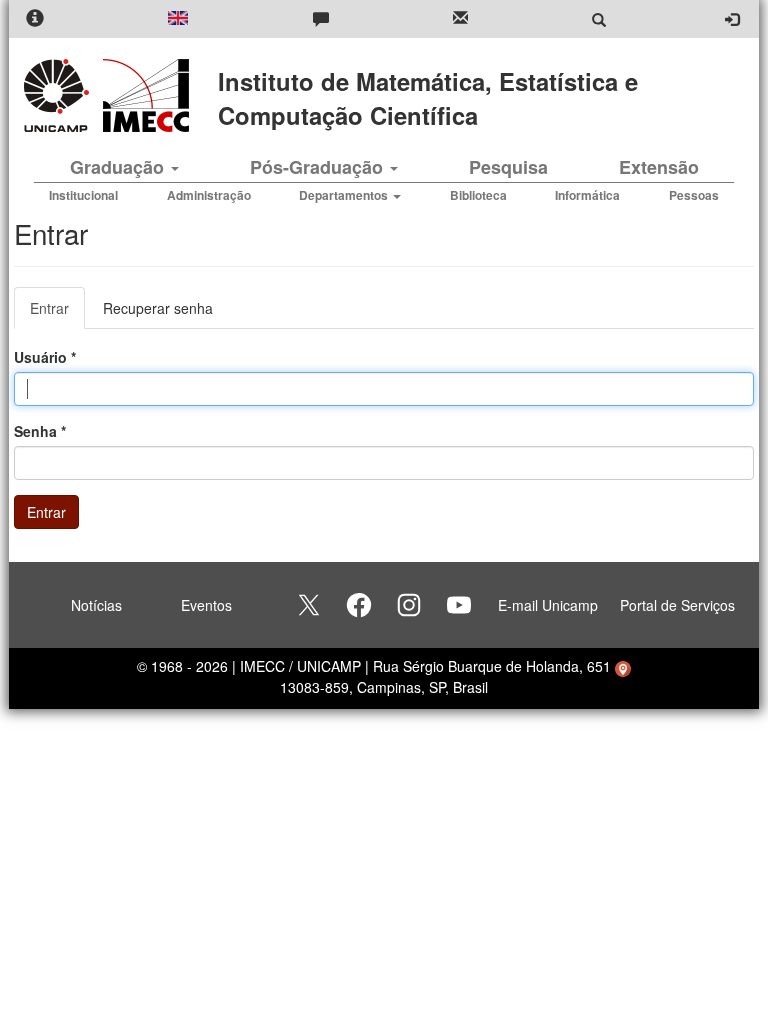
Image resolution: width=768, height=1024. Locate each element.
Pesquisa (508, 167)
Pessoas (694, 195)
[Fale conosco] (321, 19)
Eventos (206, 605)
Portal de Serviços (677, 605)
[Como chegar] (623, 666)
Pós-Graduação (319, 167)
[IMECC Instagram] (409, 605)
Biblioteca (478, 195)
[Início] (142, 95)
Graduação (119, 167)
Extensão (659, 167)
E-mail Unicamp (548, 605)
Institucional (83, 195)
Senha (40, 431)
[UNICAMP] (60, 95)
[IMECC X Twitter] (309, 605)
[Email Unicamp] (460, 19)
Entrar (57, 313)
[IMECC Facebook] (359, 605)
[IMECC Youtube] (459, 605)
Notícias (96, 605)
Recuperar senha (158, 308)
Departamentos (345, 195)
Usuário (45, 357)
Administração (209, 195)
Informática (587, 195)
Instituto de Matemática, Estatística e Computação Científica (428, 98)
